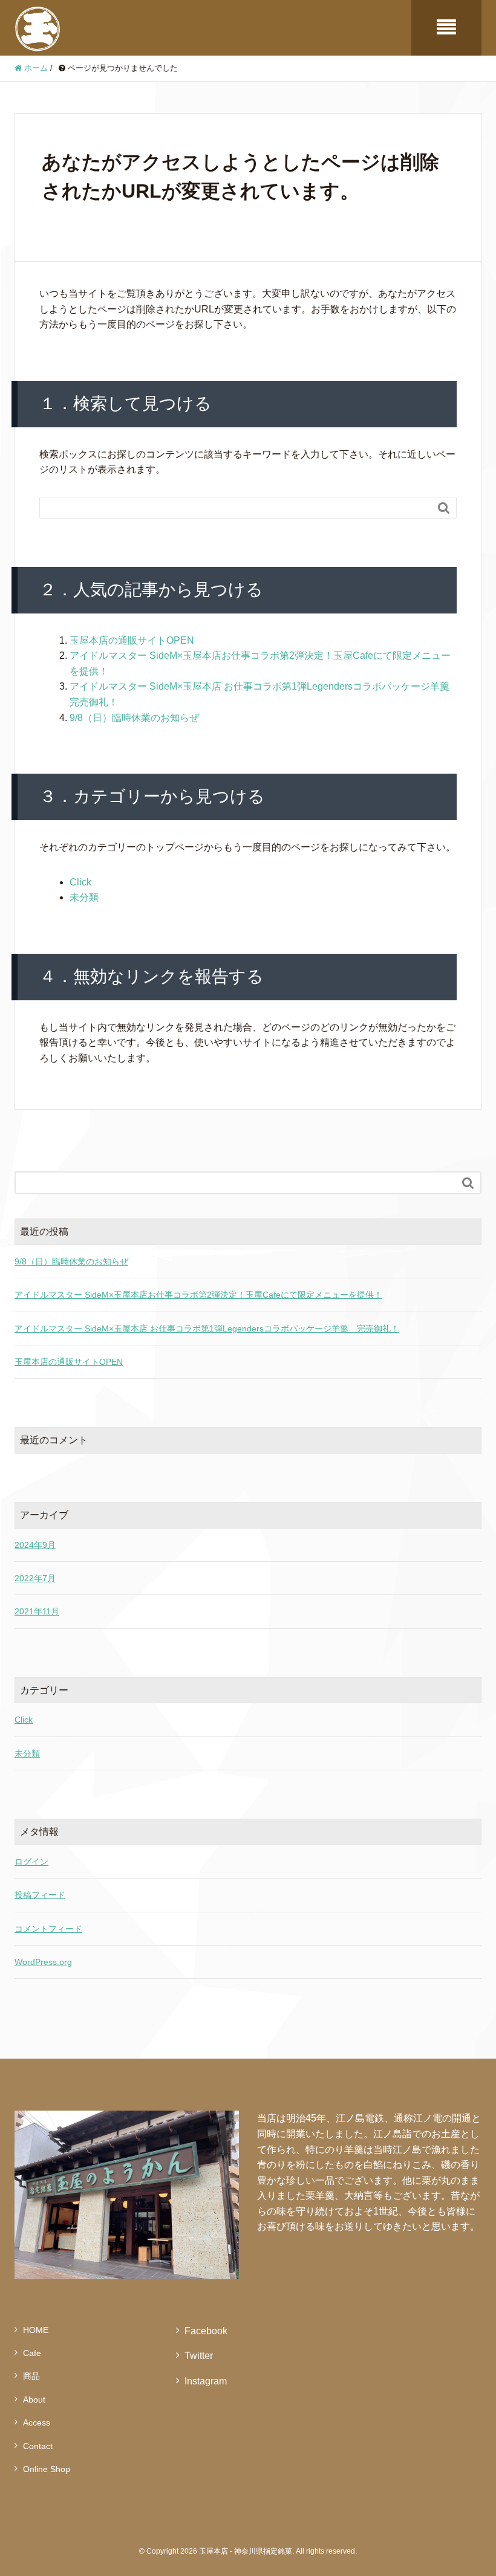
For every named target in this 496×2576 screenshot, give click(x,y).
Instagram (206, 2381)
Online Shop (47, 2469)
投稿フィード (40, 1895)
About (34, 2400)
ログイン (31, 1862)
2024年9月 (35, 1545)
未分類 (84, 897)
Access (37, 2422)
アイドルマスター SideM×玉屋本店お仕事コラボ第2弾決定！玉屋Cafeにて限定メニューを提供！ (198, 1295)
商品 (31, 2376)
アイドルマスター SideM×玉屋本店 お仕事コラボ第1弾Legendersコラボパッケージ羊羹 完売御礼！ (207, 1328)
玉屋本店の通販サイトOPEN (132, 640)
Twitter (199, 2356)
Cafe (32, 2353)
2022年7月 (35, 1578)
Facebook (206, 2331)
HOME (36, 2330)
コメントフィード (48, 1929)
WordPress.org (43, 1962)
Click (80, 882)
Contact (38, 2446)
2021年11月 (37, 1611)
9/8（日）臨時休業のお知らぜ (134, 718)
